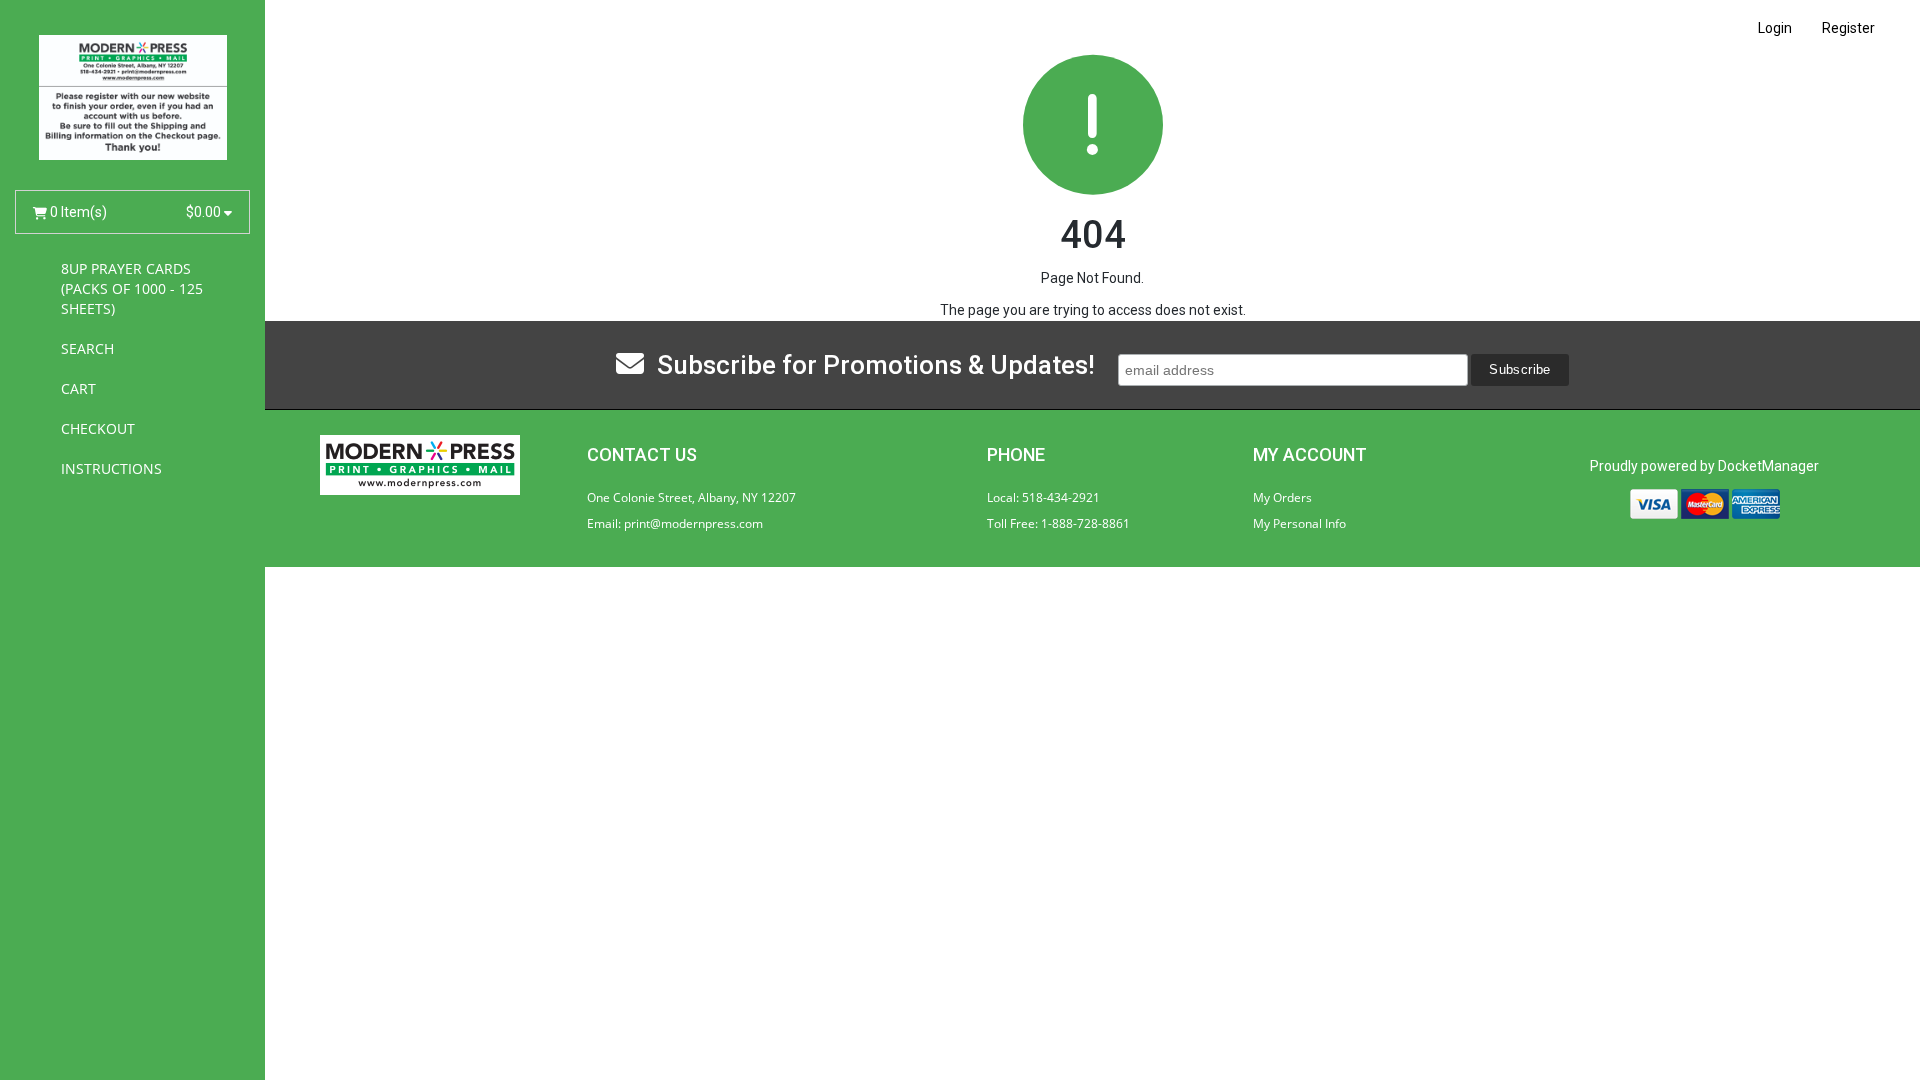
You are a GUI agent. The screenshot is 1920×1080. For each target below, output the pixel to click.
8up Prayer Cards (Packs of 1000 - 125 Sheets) (132, 288)
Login (1775, 28)
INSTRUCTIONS (111, 468)
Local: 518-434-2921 (1043, 497)
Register (1848, 28)
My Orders (1282, 497)
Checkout (98, 428)
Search (87, 348)
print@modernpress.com (693, 523)
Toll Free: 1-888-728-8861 (1058, 523)
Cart (78, 388)
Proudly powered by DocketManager (1704, 466)
